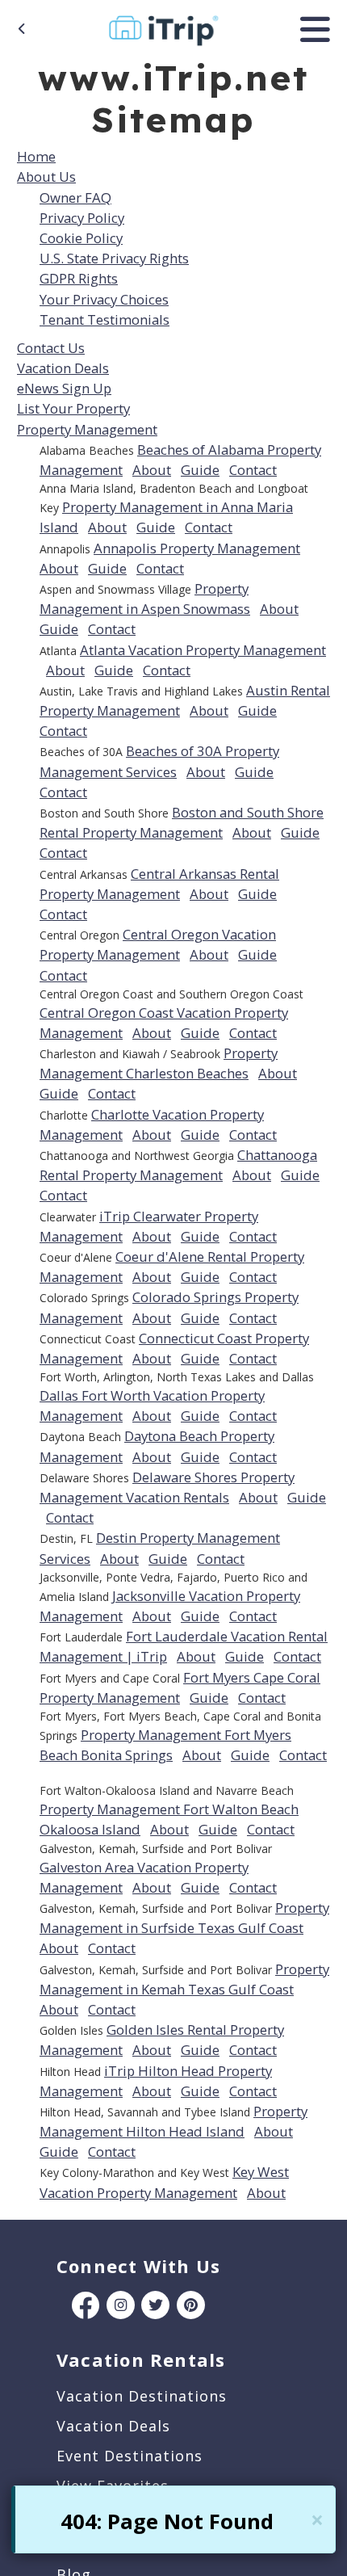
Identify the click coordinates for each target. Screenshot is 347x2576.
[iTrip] (163, 27)
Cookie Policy (81, 238)
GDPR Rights (79, 278)
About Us (46, 176)
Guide (200, 470)
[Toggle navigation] (315, 29)
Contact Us (51, 348)
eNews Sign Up (64, 388)
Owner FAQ (75, 198)
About (152, 470)
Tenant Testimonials (105, 319)
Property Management (87, 429)
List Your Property (73, 408)
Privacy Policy (82, 218)
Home (36, 156)
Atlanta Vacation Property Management (203, 650)
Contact (253, 470)
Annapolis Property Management (197, 548)
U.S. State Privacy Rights (114, 258)
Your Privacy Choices (104, 299)
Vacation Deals (63, 368)
